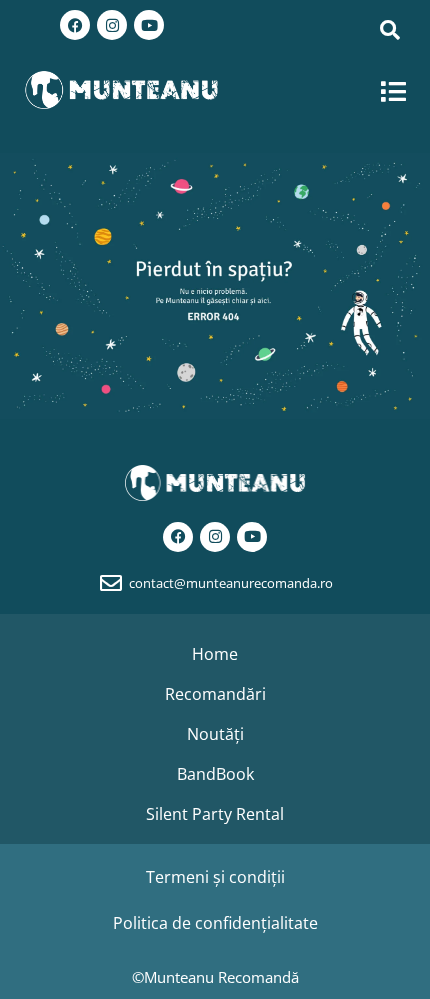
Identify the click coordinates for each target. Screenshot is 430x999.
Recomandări (215, 694)
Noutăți (215, 734)
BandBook (215, 774)
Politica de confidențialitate (215, 923)
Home (215, 654)
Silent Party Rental (215, 814)
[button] (394, 91)
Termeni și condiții (215, 877)
